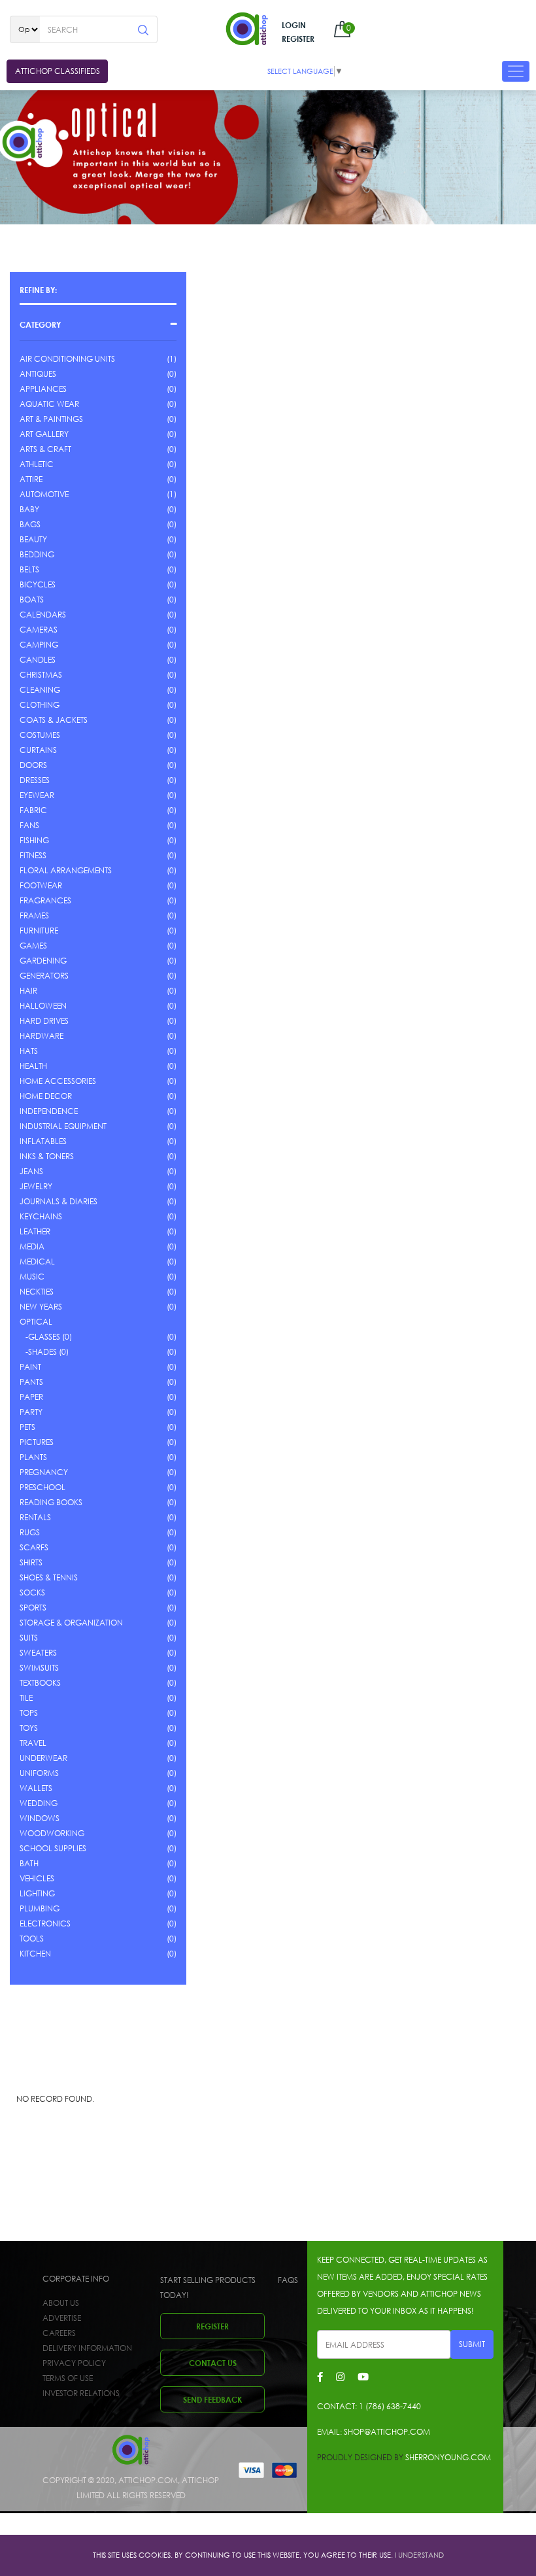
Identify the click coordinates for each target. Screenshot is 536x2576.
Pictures (37, 1442)
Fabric (33, 810)
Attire (31, 479)
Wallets (36, 1788)
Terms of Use (68, 2378)
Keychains (41, 1216)
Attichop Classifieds (58, 71)
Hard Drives (44, 1021)
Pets (27, 1427)
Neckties (37, 1292)
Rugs (30, 1532)
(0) (172, 374)
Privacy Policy (74, 2363)
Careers (59, 2333)
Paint (30, 1367)
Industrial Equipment (63, 1126)
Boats (32, 600)
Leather (35, 1231)
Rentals (35, 1517)
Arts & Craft (45, 449)
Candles (38, 660)
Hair (28, 991)
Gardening (43, 961)
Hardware (42, 1036)
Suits (29, 1638)
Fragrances (45, 900)
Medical (37, 1262)
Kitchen (35, 1954)
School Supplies (53, 1848)
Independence (49, 1111)
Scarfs (34, 1547)
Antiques (38, 374)
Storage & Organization (71, 1623)
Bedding (37, 554)
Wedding (39, 1803)
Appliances (43, 389)
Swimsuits (39, 1668)
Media (32, 1246)
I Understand (419, 2555)
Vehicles (37, 1878)
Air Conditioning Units (67, 359)
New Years (41, 1307)
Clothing (40, 705)
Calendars (43, 615)
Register (298, 39)
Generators (44, 976)
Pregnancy (44, 1472)
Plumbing (40, 1908)
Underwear (43, 1758)
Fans (29, 825)
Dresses (35, 780)
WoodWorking (52, 1833)
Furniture (39, 931)
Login (294, 25)
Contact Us (213, 2363)
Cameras (39, 630)
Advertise (62, 2318)
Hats (29, 1051)
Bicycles (38, 584)
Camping (39, 645)
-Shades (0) (44, 1352)
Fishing (34, 840)
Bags (30, 524)
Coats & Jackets (54, 720)
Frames (34, 915)
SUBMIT (472, 2344)
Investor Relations (81, 2393)
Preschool (42, 1487)
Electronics (45, 1923)
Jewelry (36, 1186)
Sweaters (38, 1653)
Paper (31, 1397)
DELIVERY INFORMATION (87, 2348)
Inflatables (43, 1141)
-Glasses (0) (46, 1337)
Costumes (40, 735)
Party (31, 1412)
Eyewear (37, 795)
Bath (29, 1863)
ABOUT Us (61, 2303)
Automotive (44, 494)
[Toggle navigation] (516, 71)
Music (32, 1277)
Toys (29, 1728)
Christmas (41, 675)
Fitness (33, 855)
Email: (374, 2432)
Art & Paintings (51, 419)
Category (40, 324)
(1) (172, 359)
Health (33, 1066)
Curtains (38, 750)
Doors (33, 765)
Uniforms (39, 1773)
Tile (26, 1698)
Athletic (37, 464)
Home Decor (46, 1096)
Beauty (33, 539)
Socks (32, 1593)
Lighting (37, 1893)
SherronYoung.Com (448, 2457)
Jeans (31, 1171)
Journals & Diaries (59, 1201)
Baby (29, 509)
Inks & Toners (47, 1156)
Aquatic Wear (49, 404)
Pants (31, 1382)
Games (33, 946)
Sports (33, 1608)
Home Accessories (58, 1081)
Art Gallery (44, 434)
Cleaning (40, 690)
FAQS (288, 2280)
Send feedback (212, 2399)
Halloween (43, 1006)
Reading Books (51, 1502)
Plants (33, 1457)
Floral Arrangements (66, 870)
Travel (33, 1743)
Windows (40, 1818)
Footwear (41, 885)
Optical (36, 1322)
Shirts (31, 1562)
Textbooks (40, 1683)
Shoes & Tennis (49, 1577)
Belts (29, 569)
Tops (29, 1713)
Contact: (369, 2406)
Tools (32, 1939)
